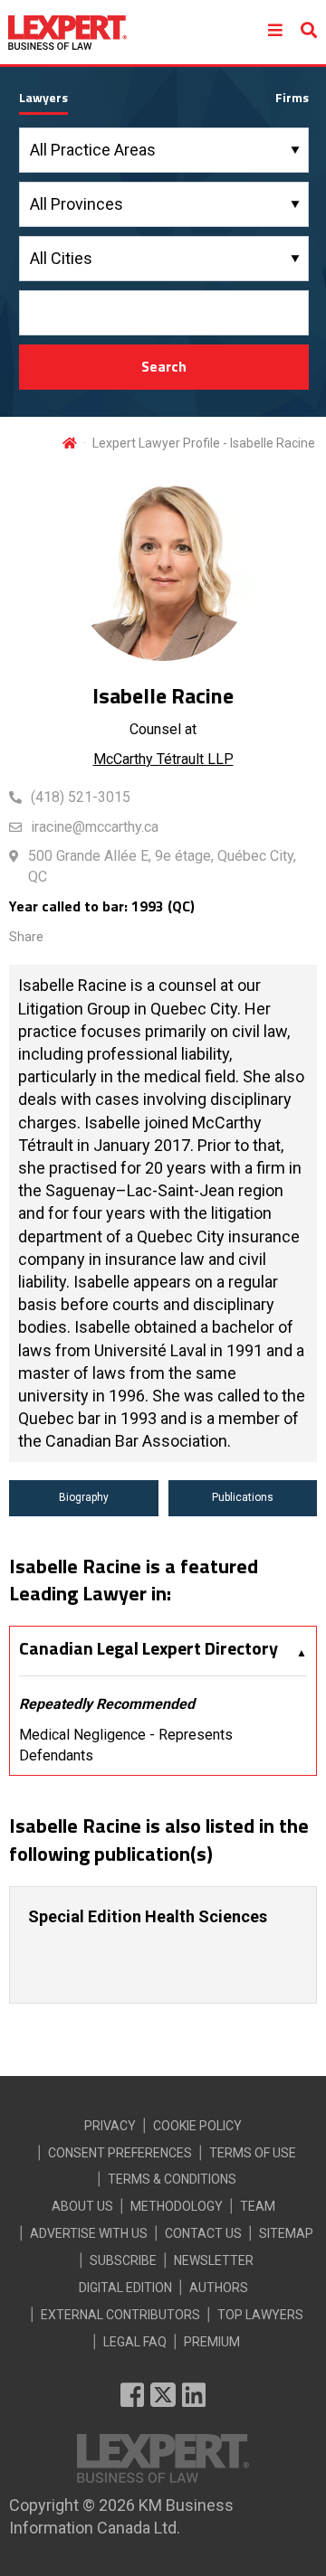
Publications (243, 1497)
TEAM (258, 2206)
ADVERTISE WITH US (89, 2233)
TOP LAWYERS (260, 2315)
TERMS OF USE (253, 2153)
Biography (84, 1497)
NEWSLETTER (214, 2260)
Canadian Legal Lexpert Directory (149, 1648)
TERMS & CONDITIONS (172, 2179)
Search (164, 366)
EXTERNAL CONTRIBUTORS (120, 2315)
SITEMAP (286, 2233)
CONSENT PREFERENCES (120, 2153)
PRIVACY (110, 2126)
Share (26, 937)
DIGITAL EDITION (125, 2288)
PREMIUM (212, 2342)
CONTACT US (203, 2233)
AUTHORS (219, 2288)
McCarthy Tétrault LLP (163, 759)
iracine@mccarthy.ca (95, 827)
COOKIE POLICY (197, 2126)
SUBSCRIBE (123, 2260)
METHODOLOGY (177, 2206)
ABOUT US (82, 2206)
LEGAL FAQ (135, 2342)
